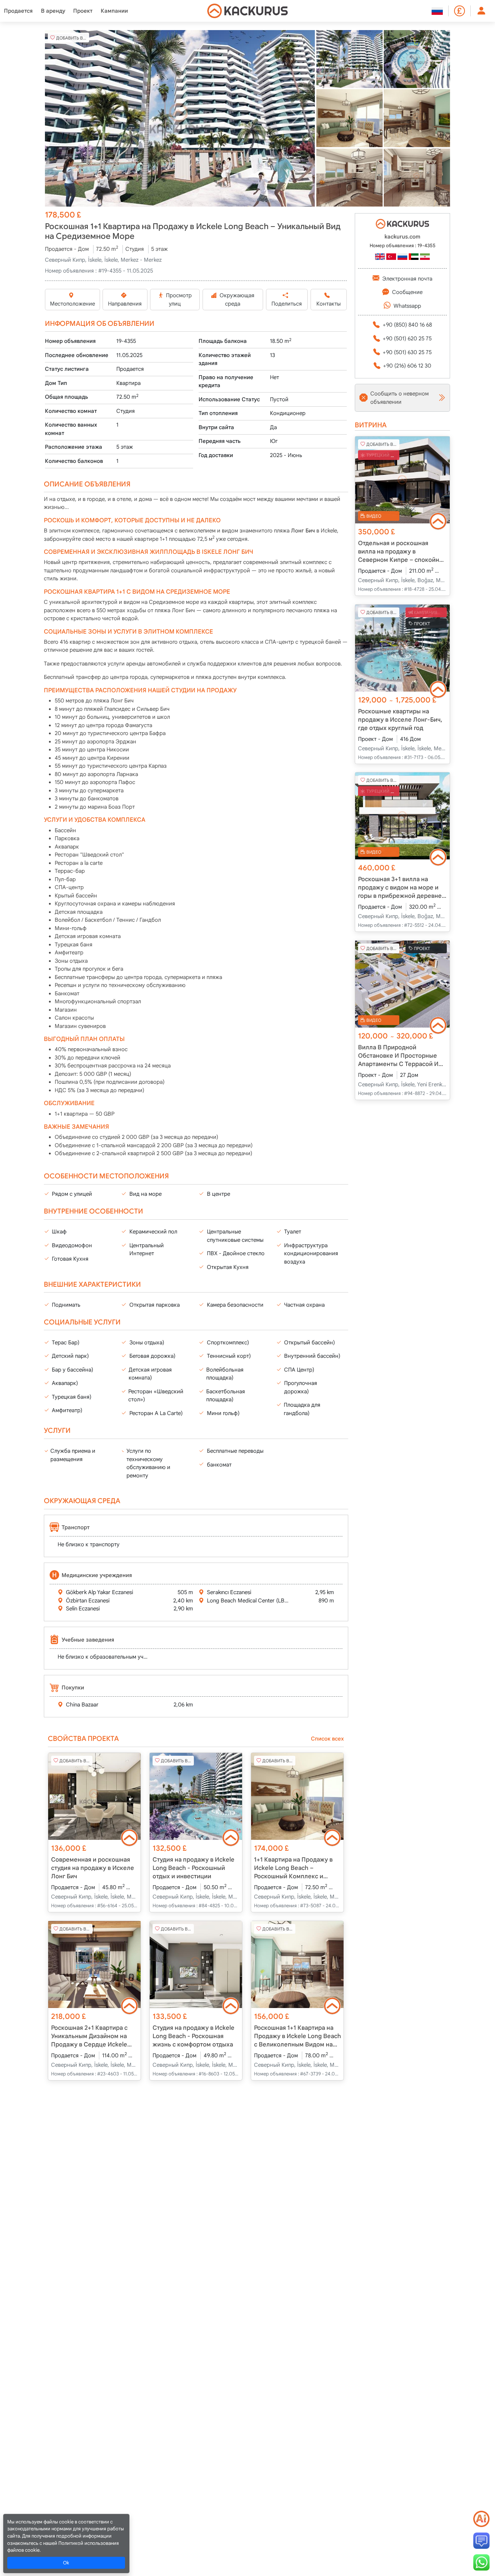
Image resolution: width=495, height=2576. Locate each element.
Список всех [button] (327, 1739)
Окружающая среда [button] (237, 300)
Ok (66, 2563)
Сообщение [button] (407, 292)
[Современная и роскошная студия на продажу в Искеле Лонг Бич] (94, 1796)
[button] (180, 118)
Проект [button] (83, 11)
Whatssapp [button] (407, 306)
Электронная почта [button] (407, 279)
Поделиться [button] (287, 304)
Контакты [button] (328, 304)
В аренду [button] (53, 11)
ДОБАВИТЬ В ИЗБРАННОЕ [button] (73, 38)
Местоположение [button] (72, 304)
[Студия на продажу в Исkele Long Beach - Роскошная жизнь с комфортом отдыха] (196, 1965)
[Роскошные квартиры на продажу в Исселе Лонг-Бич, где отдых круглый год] (402, 648)
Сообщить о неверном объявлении (400, 398)
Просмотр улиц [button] (179, 300)
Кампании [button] (114, 11)
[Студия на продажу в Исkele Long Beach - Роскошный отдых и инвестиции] (196, 1796)
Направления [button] (125, 304)
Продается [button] (18, 11)
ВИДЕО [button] (374, 516)
